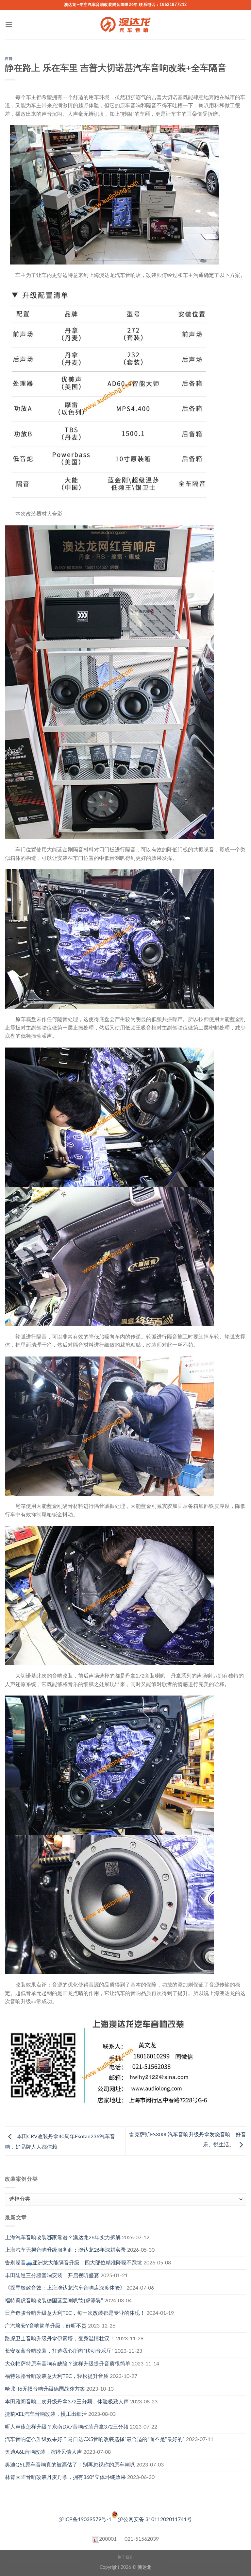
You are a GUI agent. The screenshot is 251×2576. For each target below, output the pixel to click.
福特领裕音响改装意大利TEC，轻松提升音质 (57, 2376)
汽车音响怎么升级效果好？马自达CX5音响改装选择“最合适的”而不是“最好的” (95, 2439)
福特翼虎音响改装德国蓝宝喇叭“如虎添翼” (54, 2301)
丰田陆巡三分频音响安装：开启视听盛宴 (52, 2276)
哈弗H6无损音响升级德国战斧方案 (45, 2389)
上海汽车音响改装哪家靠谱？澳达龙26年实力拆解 (63, 2238)
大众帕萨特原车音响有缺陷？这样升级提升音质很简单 (68, 2364)
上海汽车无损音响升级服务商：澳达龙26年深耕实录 (65, 2250)
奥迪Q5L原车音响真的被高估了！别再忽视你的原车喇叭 (70, 2465)
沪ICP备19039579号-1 (85, 2519)
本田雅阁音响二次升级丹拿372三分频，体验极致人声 (67, 2402)
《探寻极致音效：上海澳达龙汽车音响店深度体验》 (65, 2288)
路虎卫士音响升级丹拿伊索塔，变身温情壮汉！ (60, 2339)
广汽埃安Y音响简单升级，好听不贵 (46, 2326)
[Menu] (9, 24)
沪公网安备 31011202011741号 (155, 2519)
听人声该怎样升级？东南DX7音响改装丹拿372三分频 (67, 2427)
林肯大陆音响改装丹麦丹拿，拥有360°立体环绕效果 (65, 2477)
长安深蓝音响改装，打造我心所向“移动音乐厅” (59, 2351)
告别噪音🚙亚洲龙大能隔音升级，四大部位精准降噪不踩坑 (74, 2263)
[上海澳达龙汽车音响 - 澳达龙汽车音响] (125, 25)
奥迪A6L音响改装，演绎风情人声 (43, 2452)
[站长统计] (96, 2539)
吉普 (9, 59)
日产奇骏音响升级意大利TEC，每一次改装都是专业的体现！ (75, 2313)
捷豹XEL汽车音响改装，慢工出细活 (46, 2414)
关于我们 (125, 2557)
